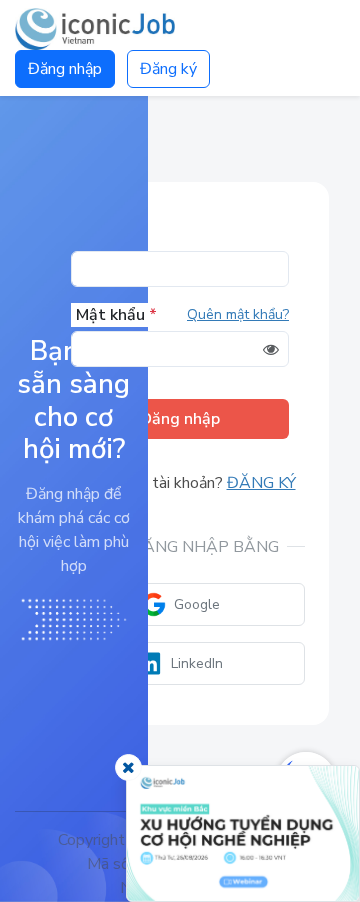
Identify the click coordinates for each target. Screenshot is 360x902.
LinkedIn (197, 663)
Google (197, 604)
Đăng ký (168, 69)
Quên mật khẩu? (238, 314)
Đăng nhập (65, 69)
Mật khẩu (116, 315)
